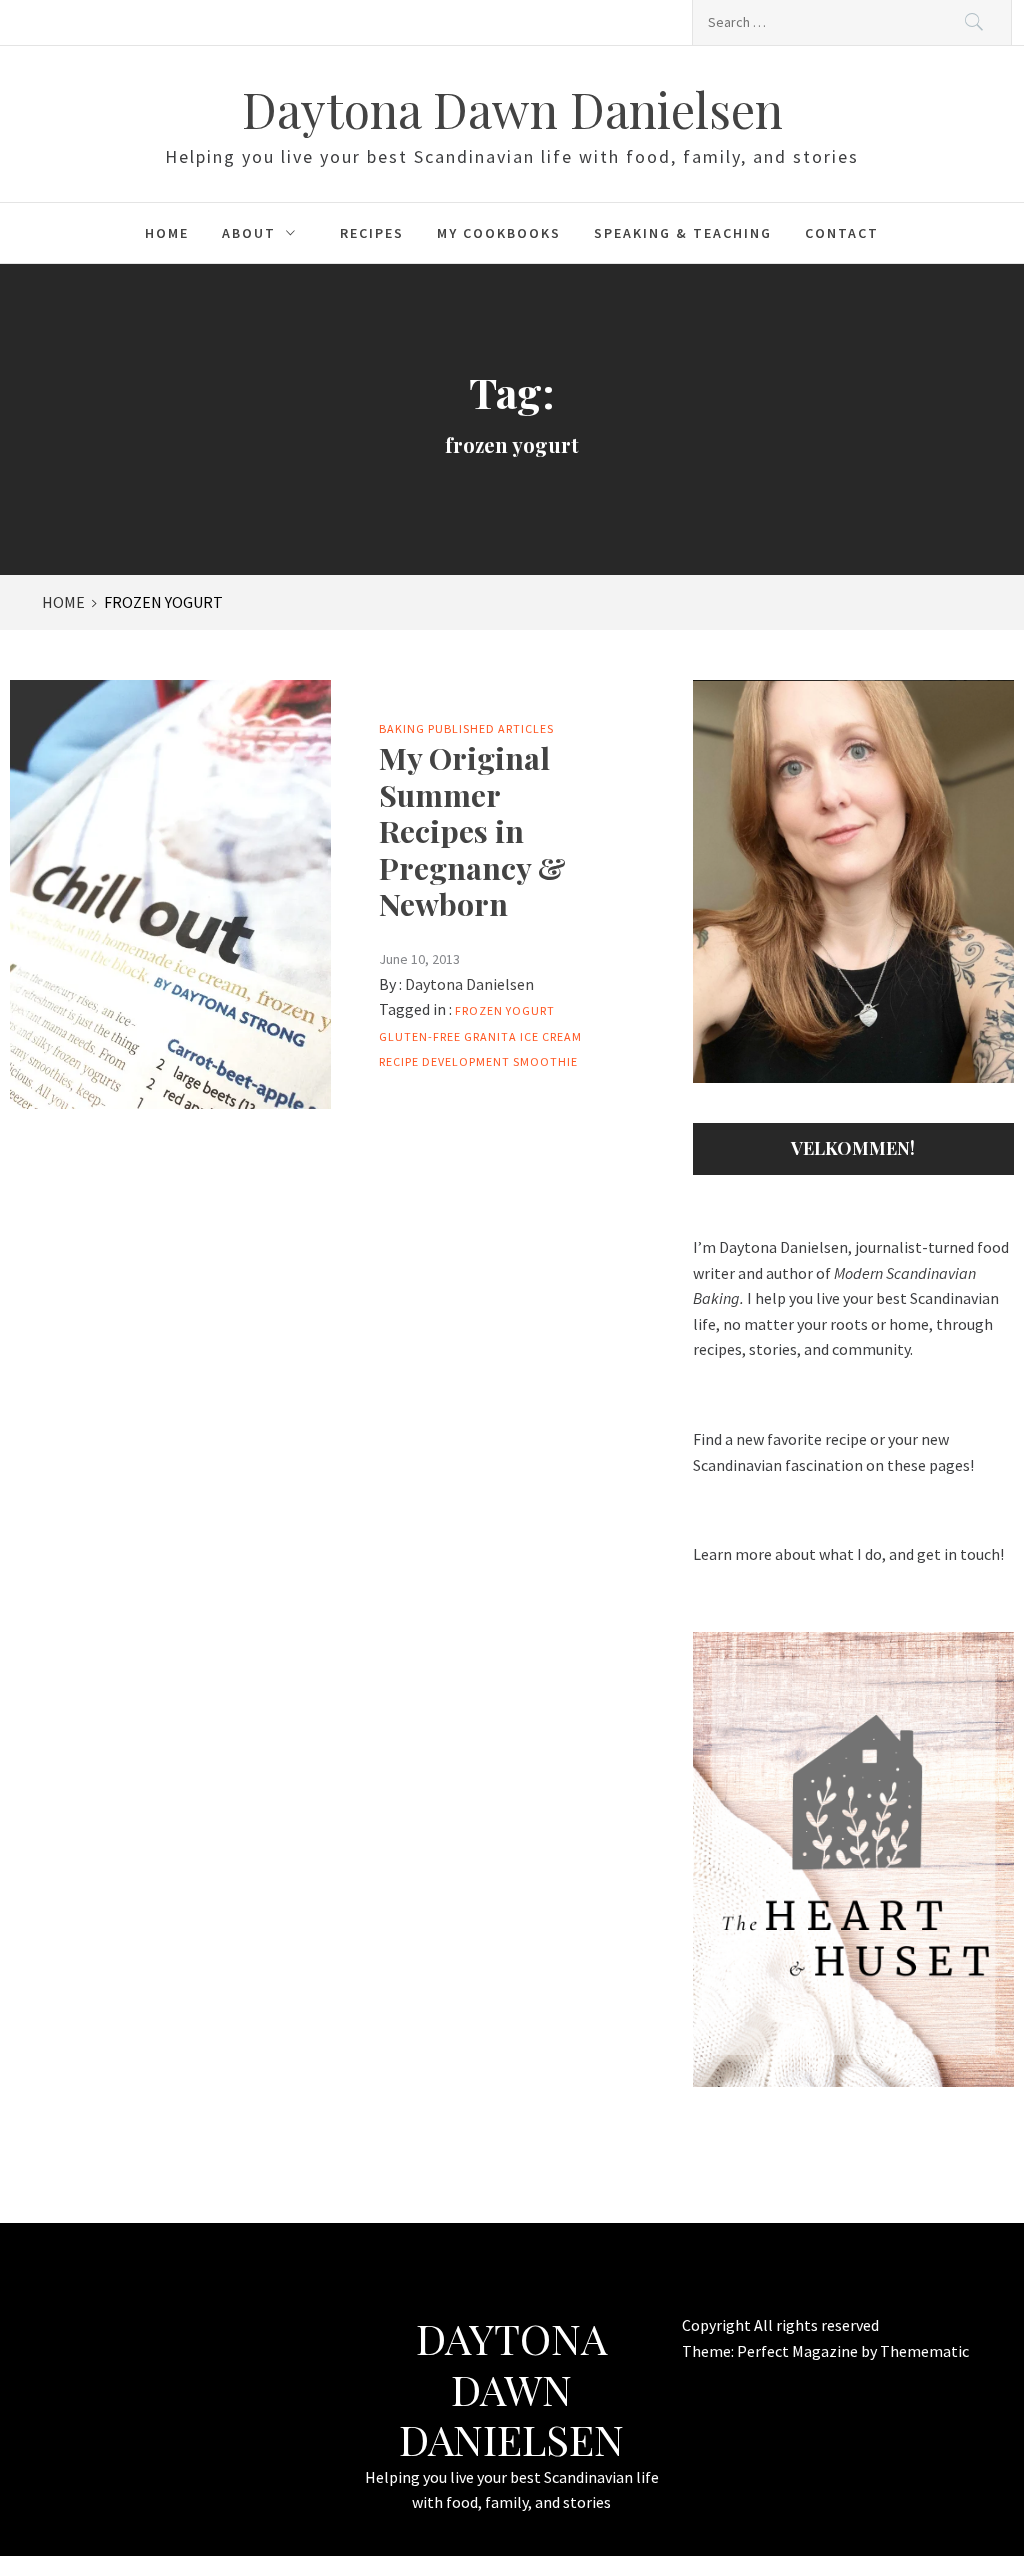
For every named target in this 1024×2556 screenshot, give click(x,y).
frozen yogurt (505, 1010)
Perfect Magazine (799, 2351)
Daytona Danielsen (469, 984)
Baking (402, 728)
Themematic (924, 2351)
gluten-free (420, 1036)
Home (167, 233)
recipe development (444, 1061)
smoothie (545, 1061)
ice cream (551, 1036)
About (249, 233)
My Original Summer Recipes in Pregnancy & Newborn (472, 830)
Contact (842, 233)
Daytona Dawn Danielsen (512, 109)
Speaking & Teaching (683, 233)
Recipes (372, 233)
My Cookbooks (499, 233)
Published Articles (491, 728)
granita (490, 1036)
